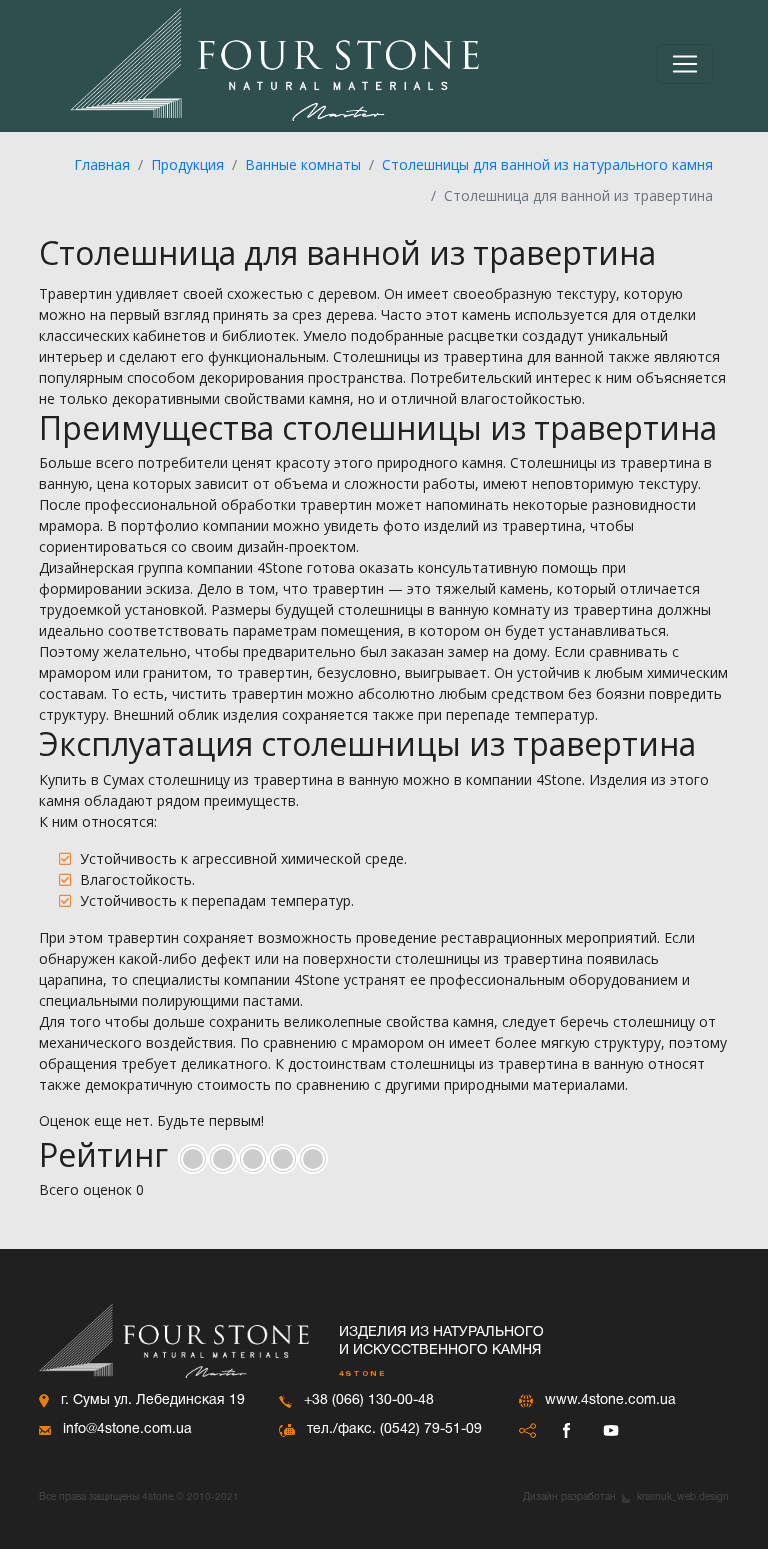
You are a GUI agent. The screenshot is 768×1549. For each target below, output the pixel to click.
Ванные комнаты (303, 164)
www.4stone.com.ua (610, 1400)
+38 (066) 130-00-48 (369, 1400)
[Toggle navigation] (685, 64)
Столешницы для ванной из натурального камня (547, 164)
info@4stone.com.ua (127, 1429)
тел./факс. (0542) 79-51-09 (394, 1429)
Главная (102, 164)
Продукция (187, 164)
